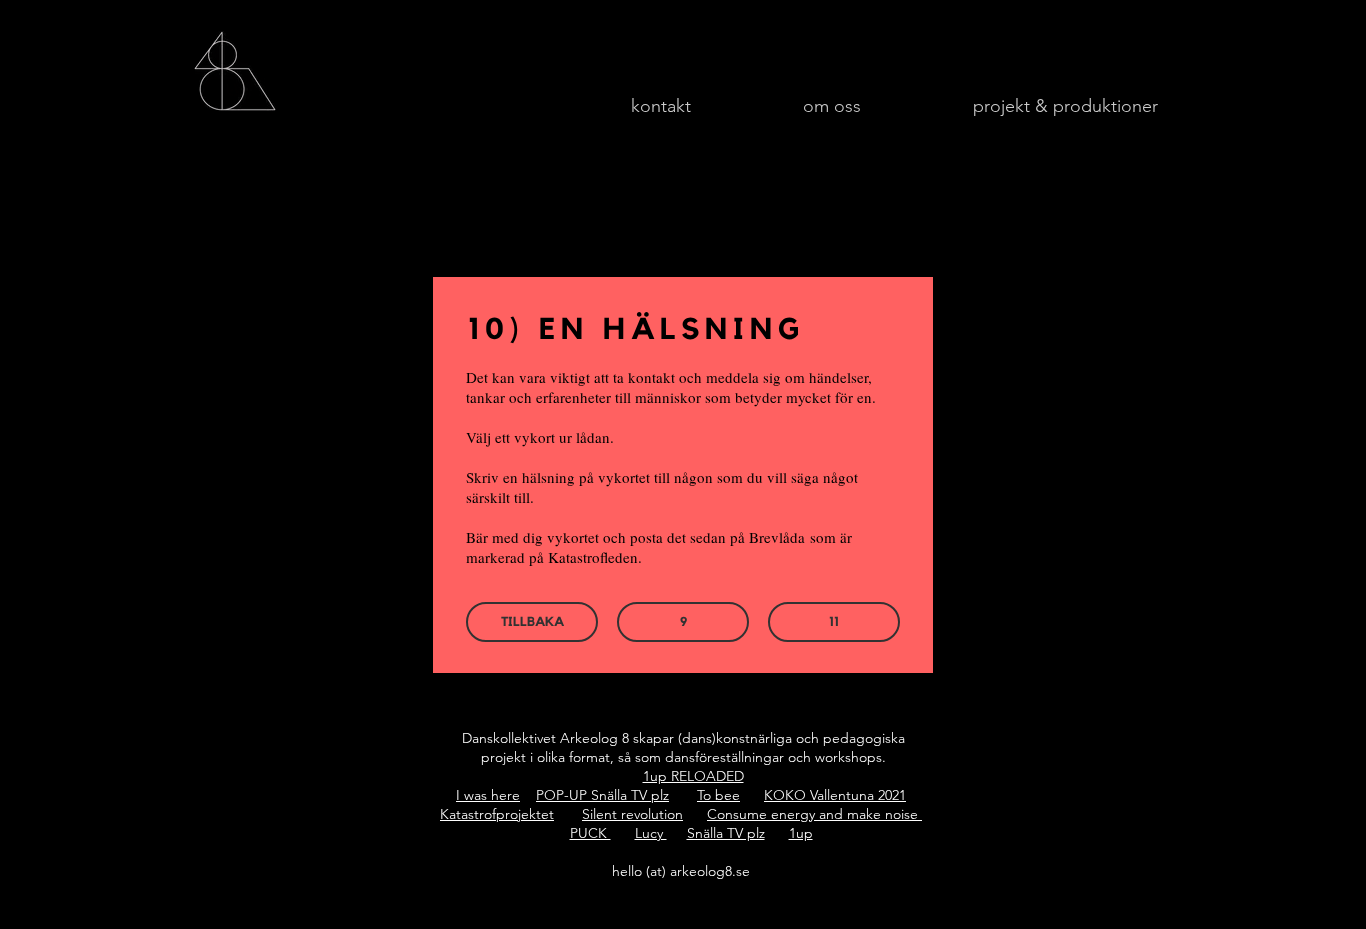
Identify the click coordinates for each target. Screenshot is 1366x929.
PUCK (590, 833)
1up (801, 833)
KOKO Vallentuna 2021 (835, 795)
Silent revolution (632, 814)
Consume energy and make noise (814, 814)
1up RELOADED (693, 776)
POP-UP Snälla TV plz (602, 795)
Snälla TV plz (726, 833)
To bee (718, 795)
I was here (488, 795)
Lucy (651, 833)
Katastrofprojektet (497, 814)
